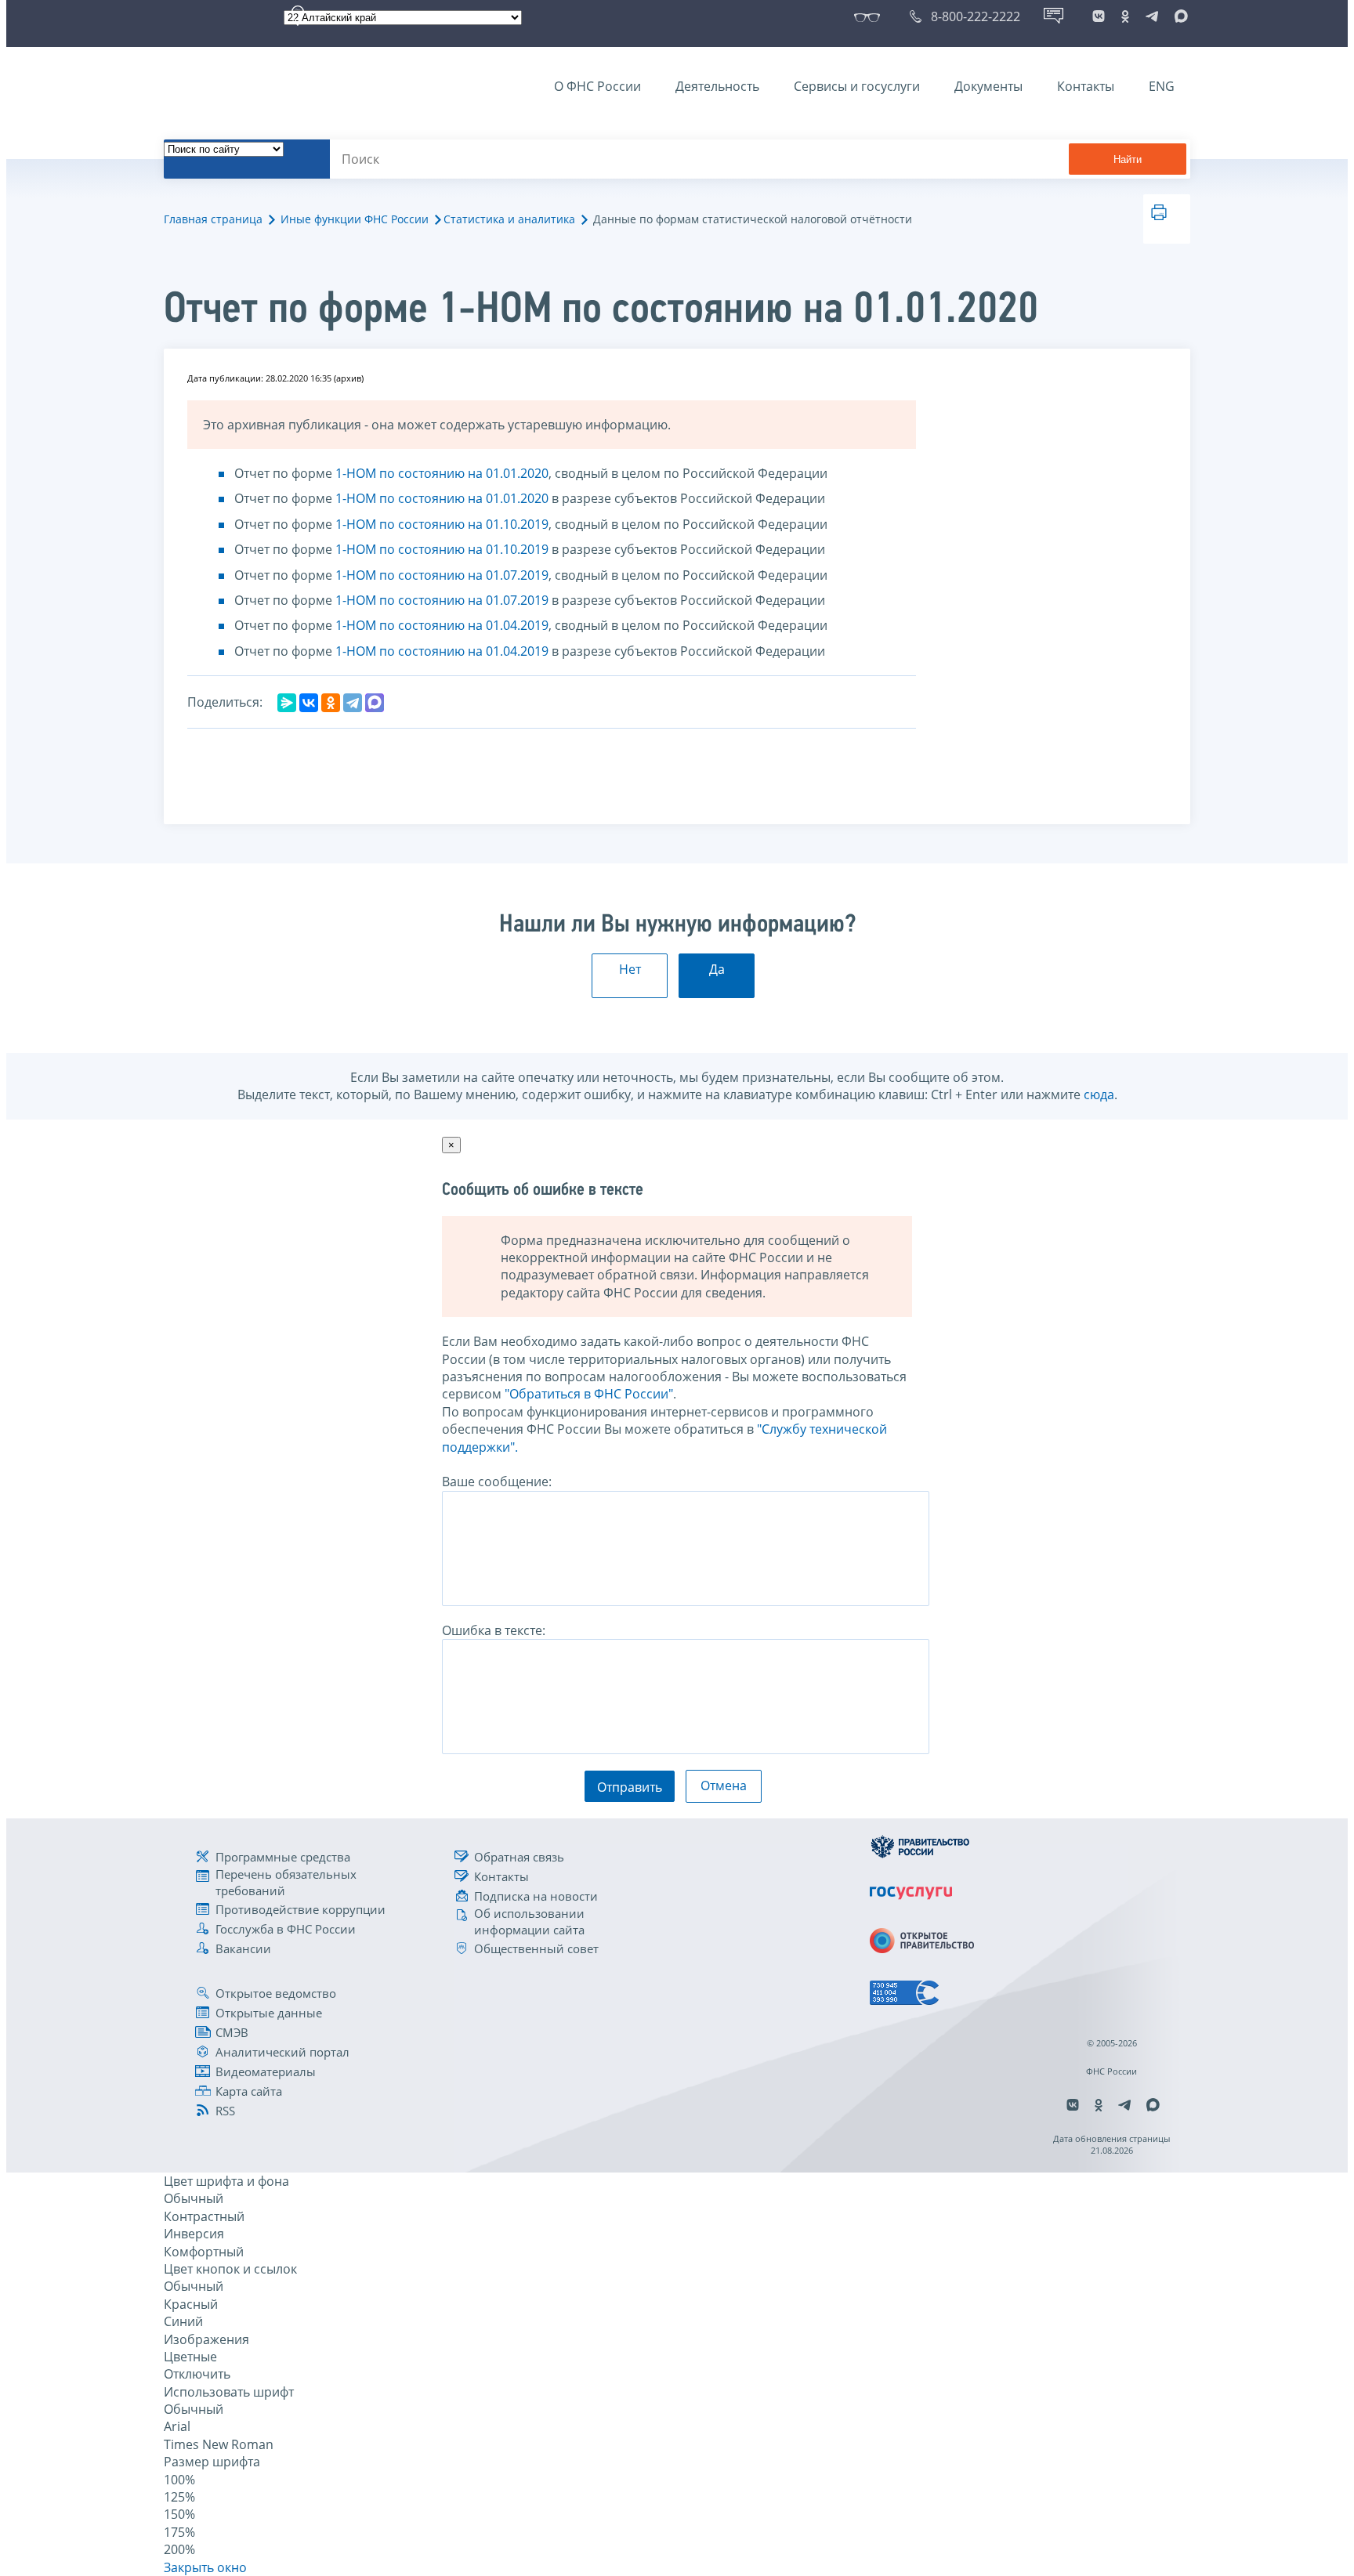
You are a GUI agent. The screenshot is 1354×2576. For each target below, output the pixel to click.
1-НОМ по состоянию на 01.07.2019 (442, 575)
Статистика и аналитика (509, 219)
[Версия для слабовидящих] (870, 16)
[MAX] (375, 703)
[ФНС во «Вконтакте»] (1099, 16)
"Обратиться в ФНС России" (589, 1394)
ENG (1162, 86)
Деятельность (717, 86)
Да (717, 969)
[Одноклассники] (331, 703)
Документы (988, 86)
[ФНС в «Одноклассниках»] (1125, 16)
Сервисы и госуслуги (857, 86)
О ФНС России (597, 86)
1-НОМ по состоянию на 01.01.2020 (442, 473)
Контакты (1086, 86)
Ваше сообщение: (497, 1482)
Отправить (630, 1787)
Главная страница (213, 219)
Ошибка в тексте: (494, 1630)
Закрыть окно (205, 2567)
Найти (1128, 159)
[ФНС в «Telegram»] (1152, 16)
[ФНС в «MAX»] (1178, 16)
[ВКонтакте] (309, 703)
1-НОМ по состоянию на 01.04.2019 (442, 625)
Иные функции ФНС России (355, 219)
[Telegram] (353, 703)
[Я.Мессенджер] (287, 703)
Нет (630, 969)
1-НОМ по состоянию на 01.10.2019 (442, 524)
